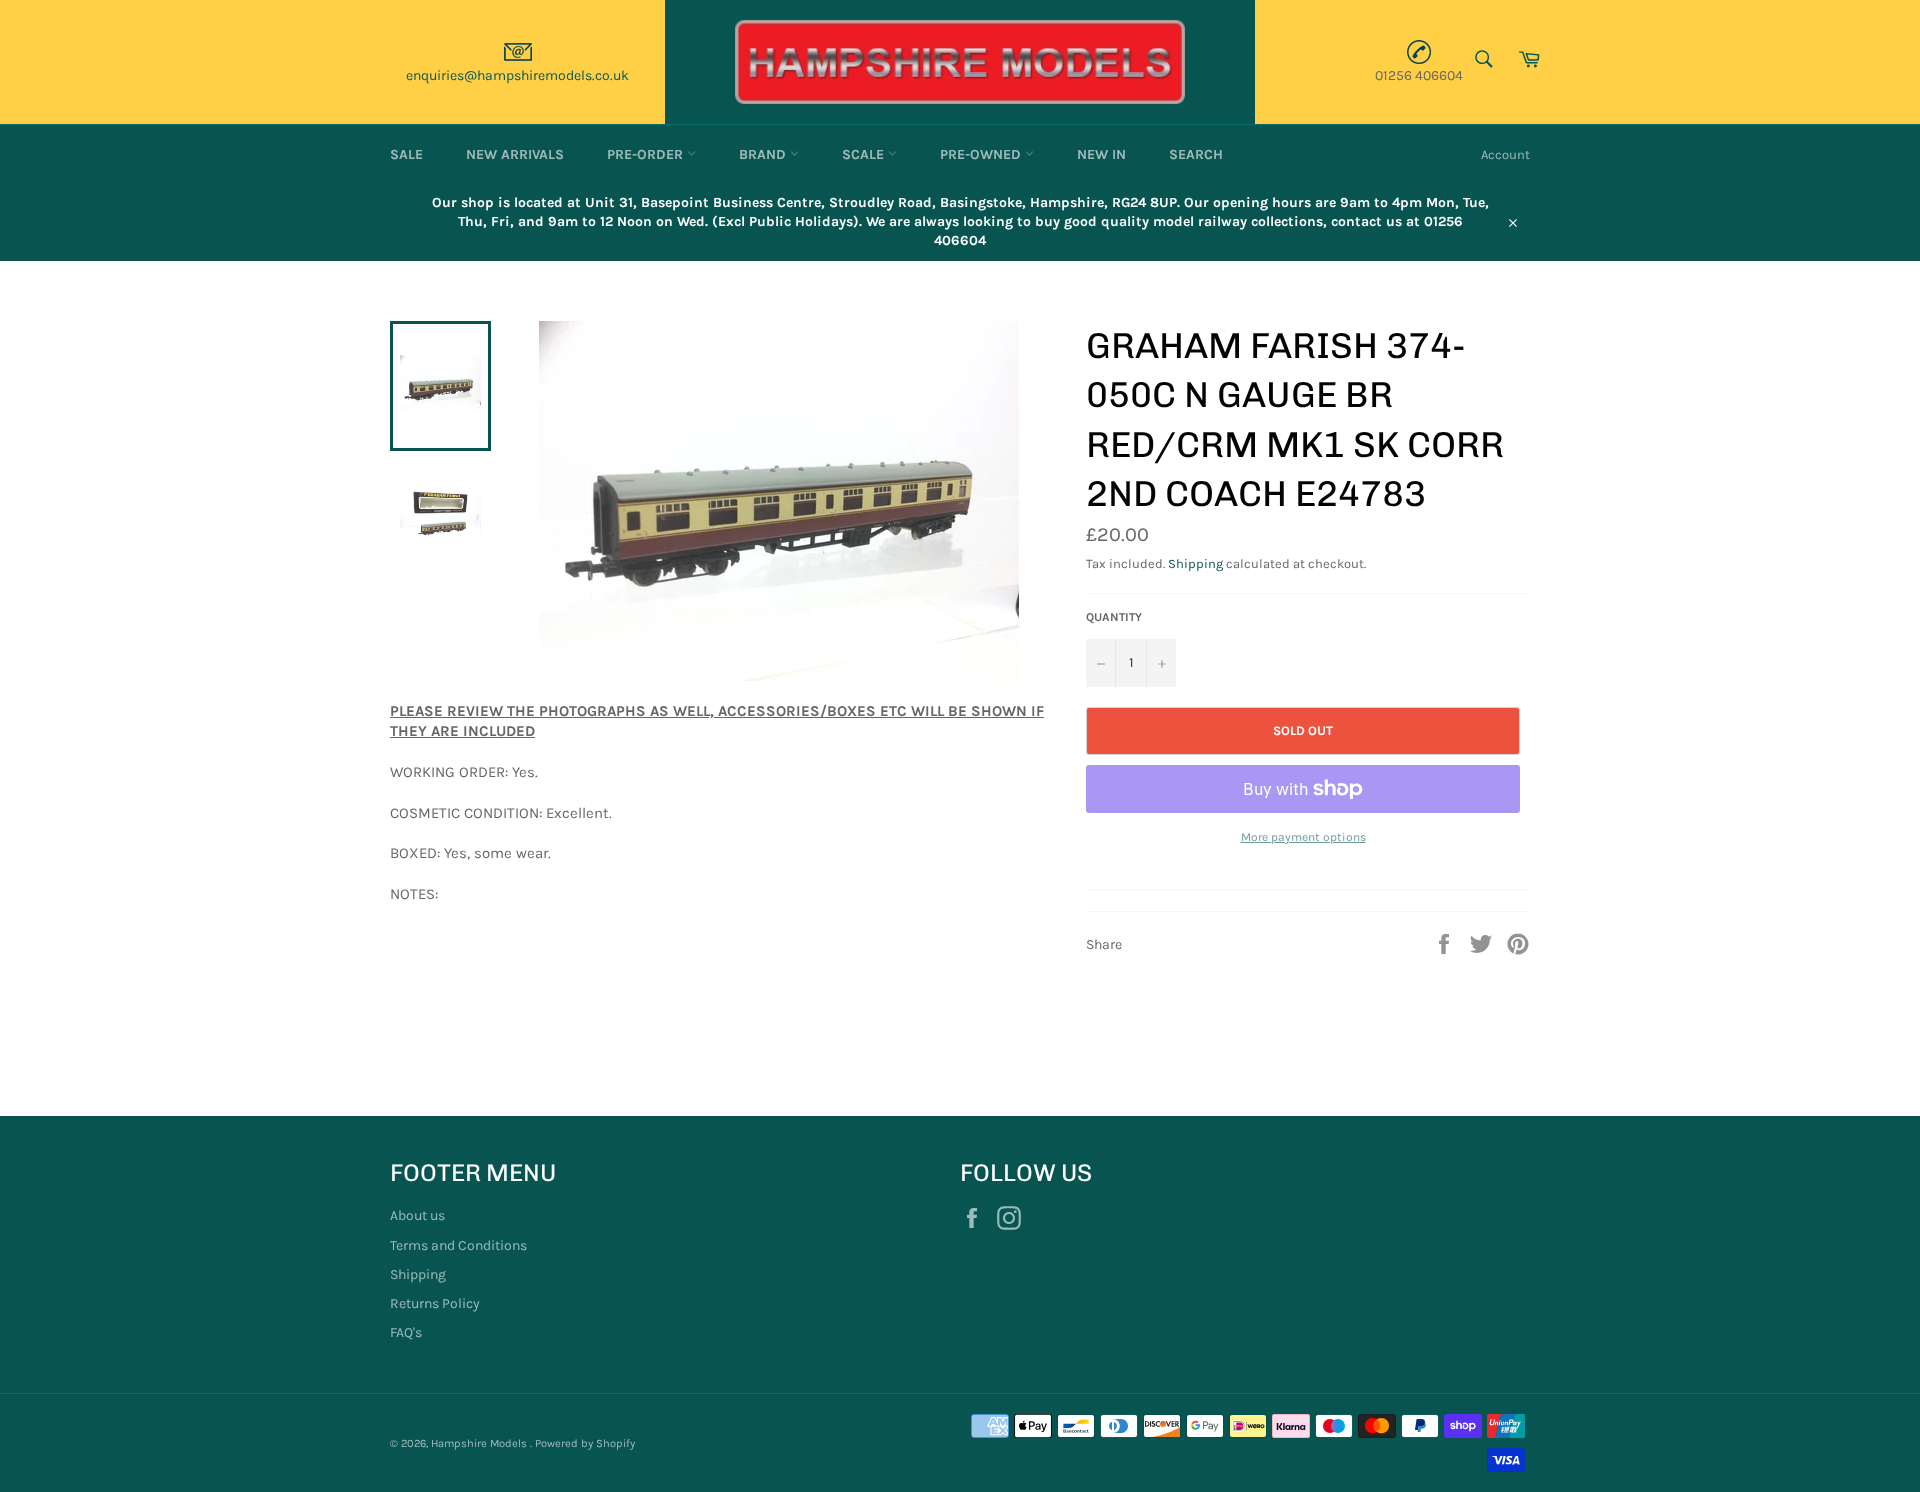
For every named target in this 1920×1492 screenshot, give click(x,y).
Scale (865, 154)
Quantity (1114, 617)
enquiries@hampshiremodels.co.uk (517, 75)
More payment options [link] (1303, 837)
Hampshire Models (480, 1443)
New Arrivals (515, 154)
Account (1505, 154)
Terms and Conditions (458, 1245)
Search (1196, 154)
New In (1101, 154)
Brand (764, 154)
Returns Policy (435, 1303)
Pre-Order (647, 154)
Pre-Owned (982, 154)
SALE (406, 154)
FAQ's (406, 1332)
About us (417, 1215)
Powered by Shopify (585, 1443)
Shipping (1195, 563)
